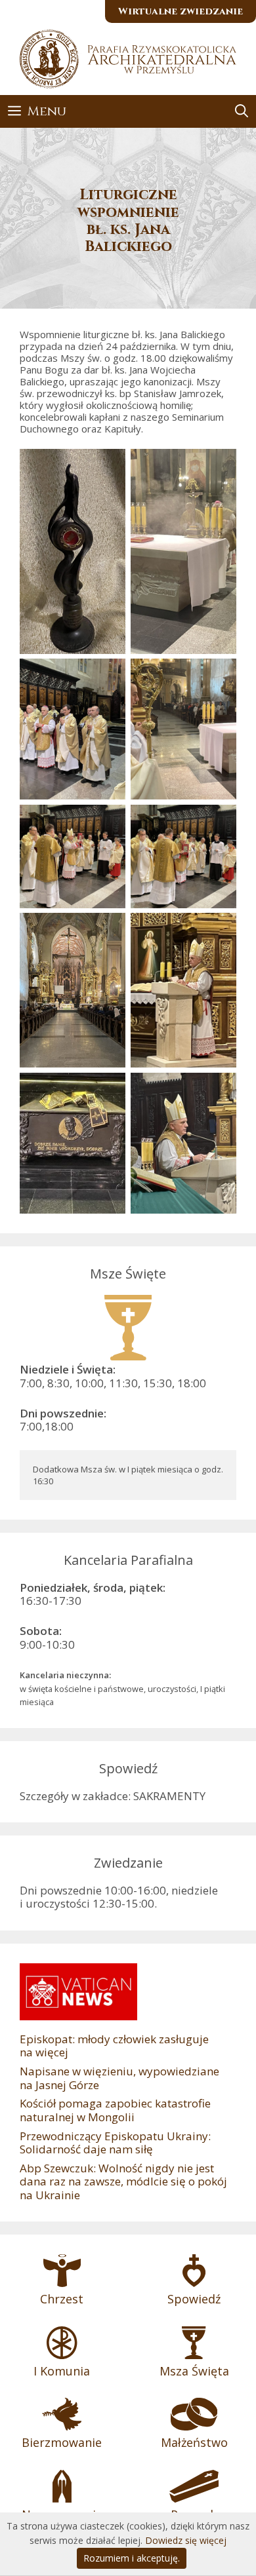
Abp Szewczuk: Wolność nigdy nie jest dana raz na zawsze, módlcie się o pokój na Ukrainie (123, 2182)
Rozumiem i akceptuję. (132, 2558)
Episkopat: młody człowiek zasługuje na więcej (114, 2046)
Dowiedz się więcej (186, 2540)
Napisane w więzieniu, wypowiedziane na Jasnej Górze (119, 2078)
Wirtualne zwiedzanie (181, 11)
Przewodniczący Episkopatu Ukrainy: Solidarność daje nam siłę (115, 2143)
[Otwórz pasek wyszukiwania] (242, 111)
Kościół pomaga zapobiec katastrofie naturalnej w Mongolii (115, 2110)
